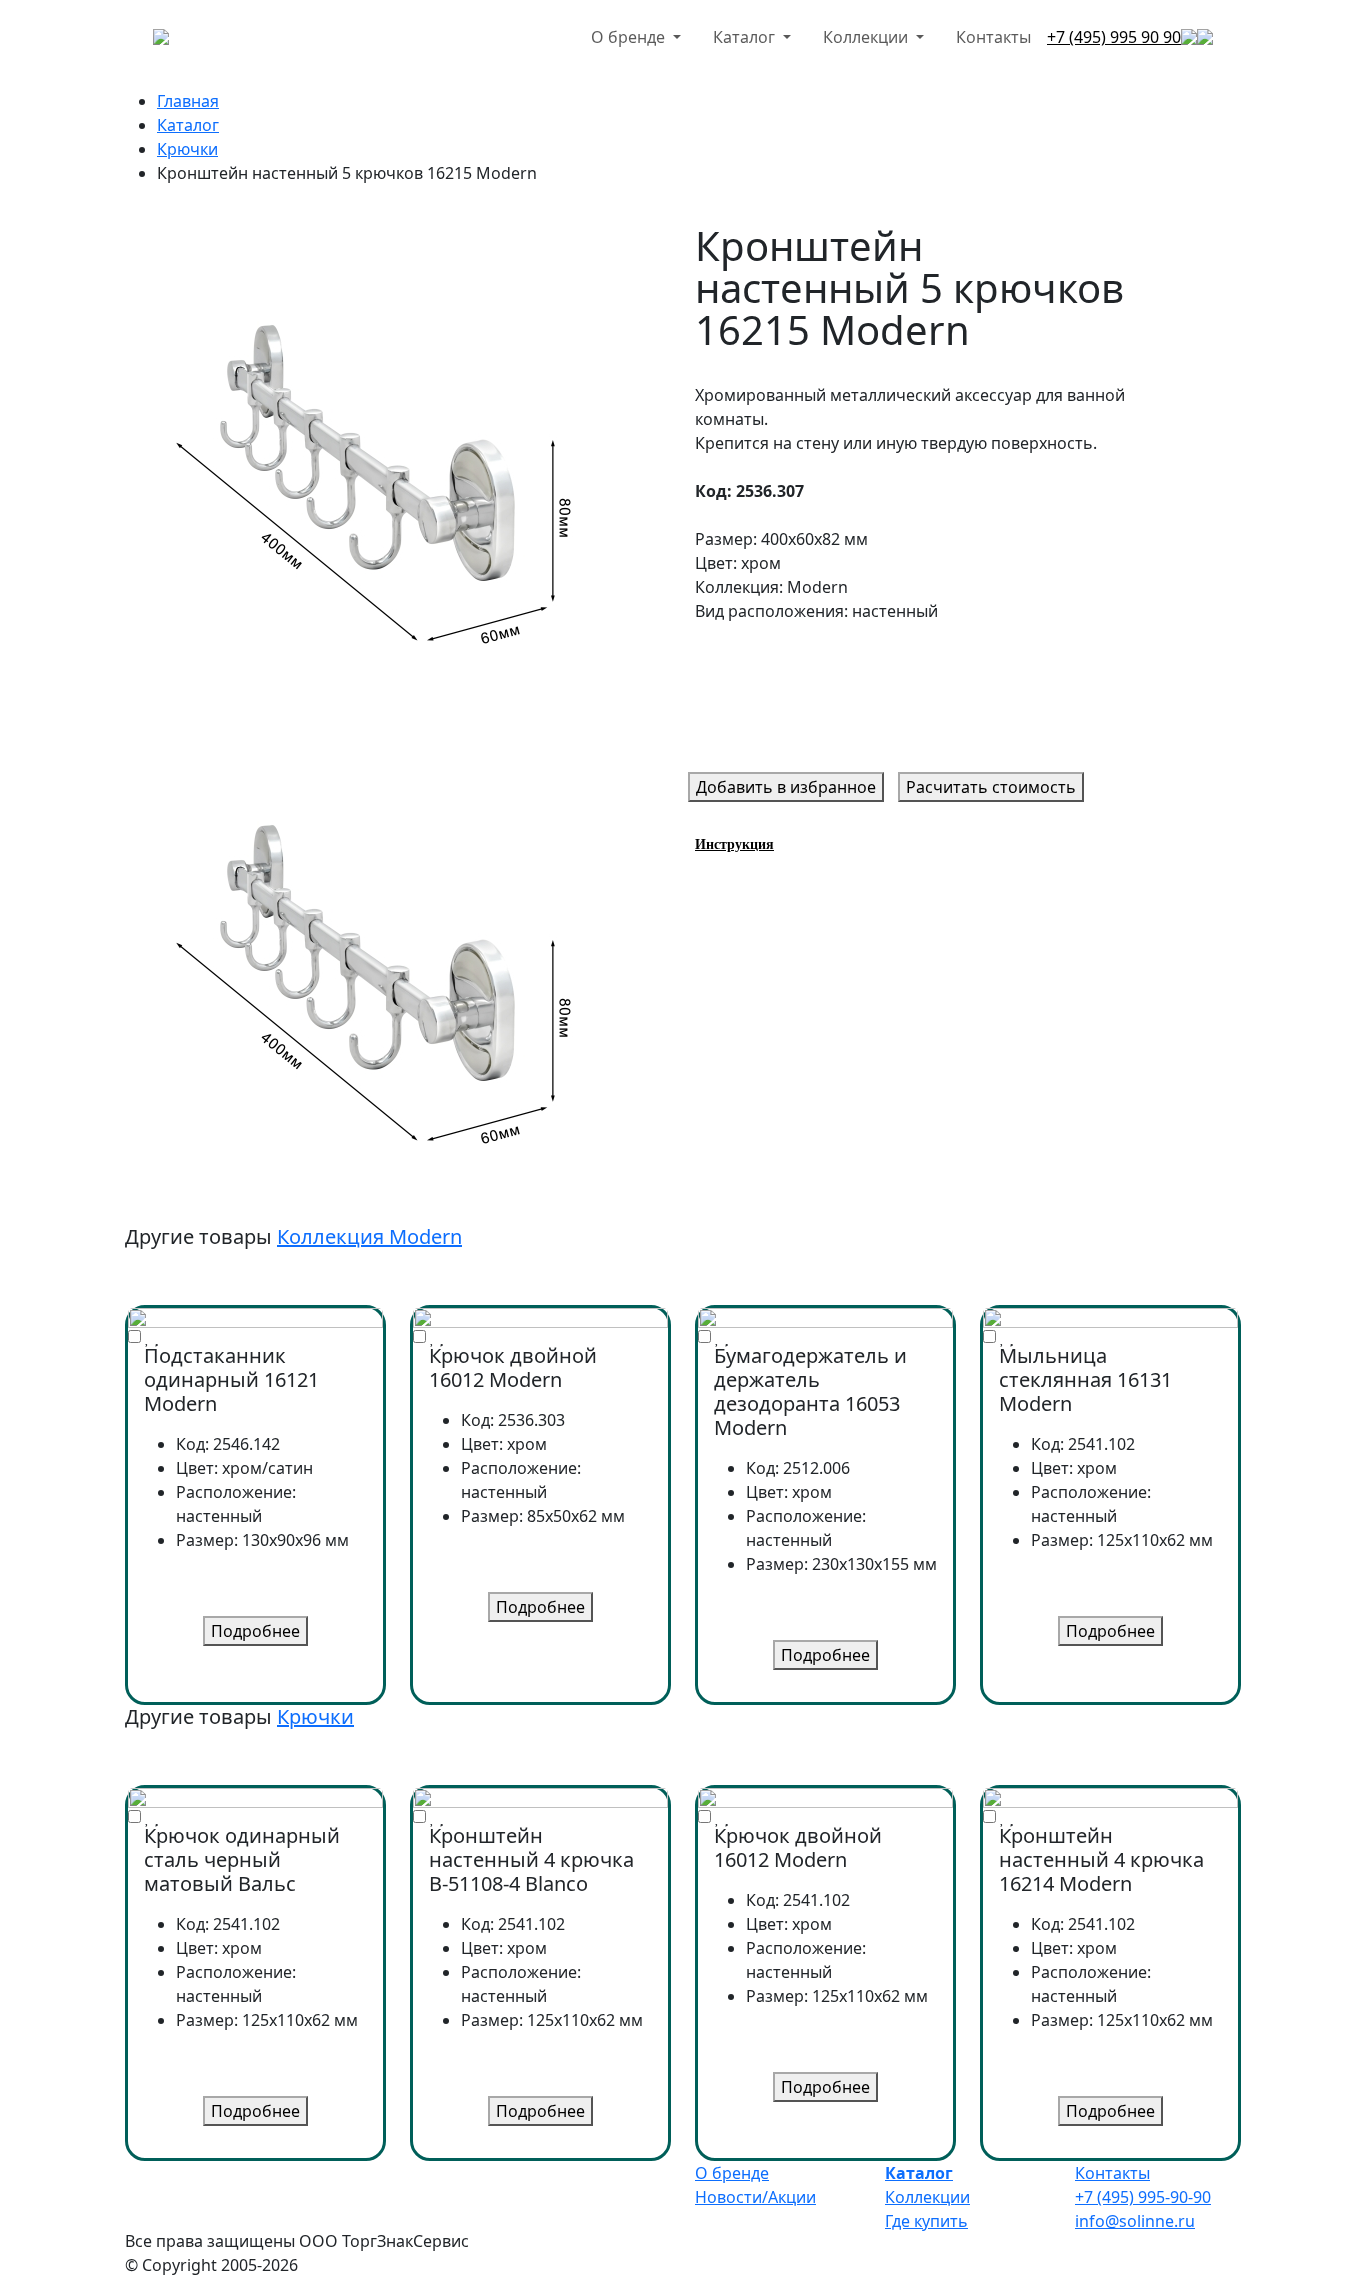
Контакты (993, 37)
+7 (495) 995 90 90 (1114, 37)
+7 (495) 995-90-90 (1143, 2197)
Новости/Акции (755, 2197)
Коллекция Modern (369, 1236)
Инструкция (734, 844)
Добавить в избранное (786, 787)
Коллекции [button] (867, 37)
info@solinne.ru (1135, 2221)
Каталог (188, 125)
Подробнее (255, 1631)
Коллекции (927, 2197)
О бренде (732, 2173)
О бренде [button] (630, 37)
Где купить (926, 2221)
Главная (188, 101)
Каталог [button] (746, 37)
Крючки (187, 149)
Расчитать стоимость (991, 787)
